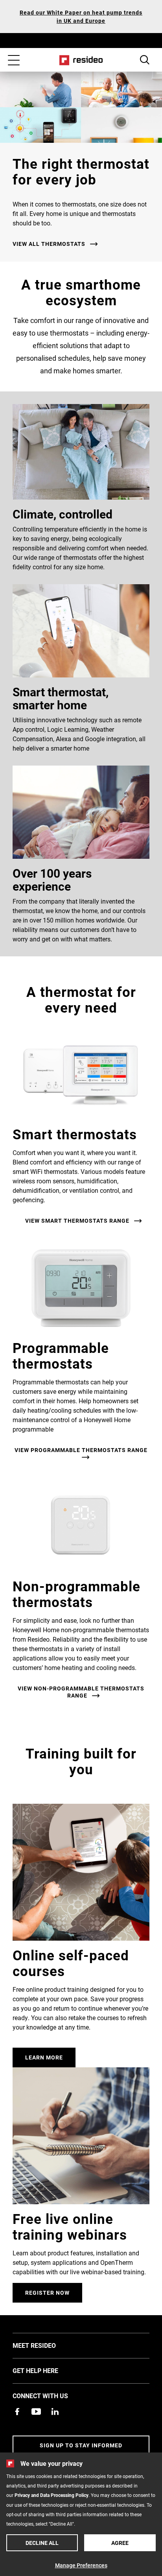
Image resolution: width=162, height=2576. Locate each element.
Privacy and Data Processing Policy (52, 2495)
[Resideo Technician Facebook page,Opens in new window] (17, 2412)
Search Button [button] (145, 60)
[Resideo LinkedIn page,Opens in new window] (55, 2412)
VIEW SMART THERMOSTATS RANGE (77, 1221)
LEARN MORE (44, 2057)
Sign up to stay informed (81, 2445)
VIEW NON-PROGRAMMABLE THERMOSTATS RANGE (81, 1692)
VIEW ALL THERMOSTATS (49, 244)
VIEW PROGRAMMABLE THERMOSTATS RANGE (81, 1450)
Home (81, 60)
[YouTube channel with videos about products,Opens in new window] (36, 2412)
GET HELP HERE (47, 2370)
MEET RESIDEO (46, 2345)
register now (47, 2293)
